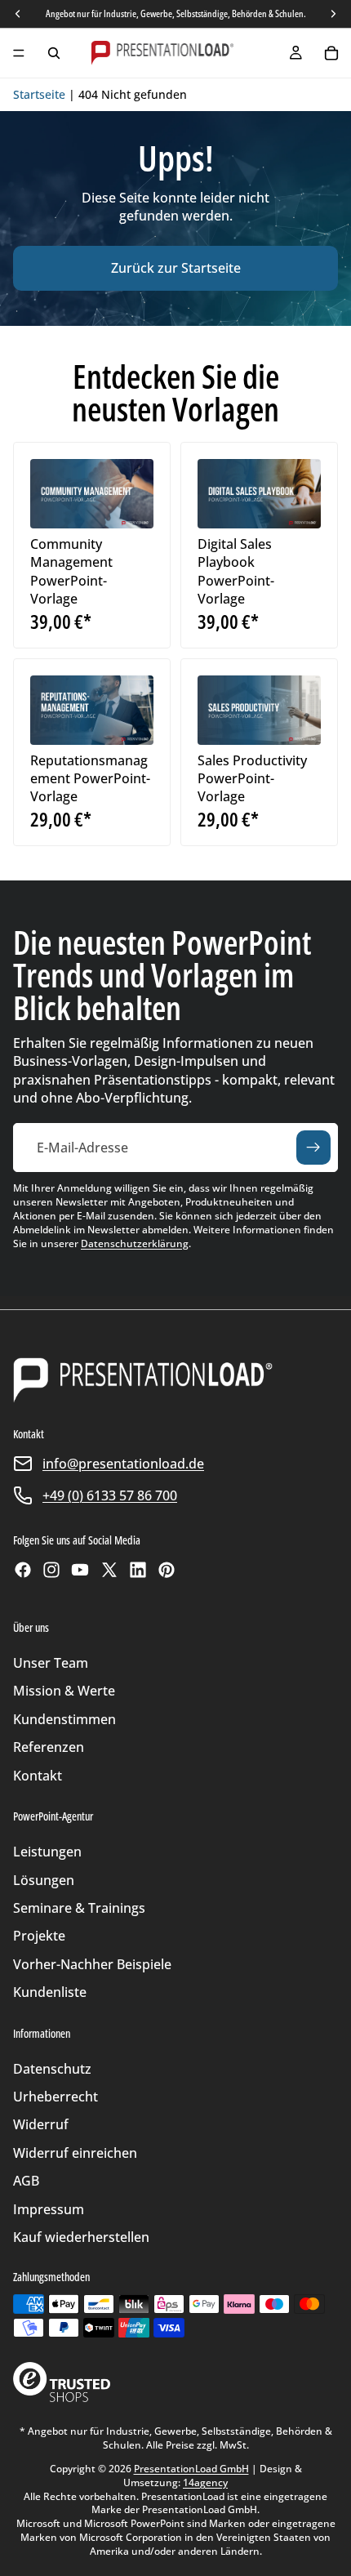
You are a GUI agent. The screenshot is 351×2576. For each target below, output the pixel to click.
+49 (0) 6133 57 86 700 (110, 1495)
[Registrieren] (313, 1148)
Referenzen (49, 1747)
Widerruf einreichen (75, 2153)
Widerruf (41, 2124)
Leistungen (47, 1852)
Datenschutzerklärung (135, 1243)
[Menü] (19, 53)
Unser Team (51, 1663)
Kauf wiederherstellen (81, 2237)
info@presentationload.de (123, 1464)
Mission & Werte (64, 1691)
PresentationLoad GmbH (191, 2469)
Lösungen (44, 1880)
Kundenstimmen (64, 1719)
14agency (205, 2482)
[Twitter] (109, 1570)
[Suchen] (54, 53)
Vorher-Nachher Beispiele (92, 1964)
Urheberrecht (56, 2097)
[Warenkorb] (331, 53)
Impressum (49, 2209)
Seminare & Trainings (79, 1908)
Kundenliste (50, 1992)
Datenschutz (52, 2069)
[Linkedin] (138, 1570)
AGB (26, 2181)
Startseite (39, 94)
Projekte (39, 1936)
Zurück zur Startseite (176, 268)
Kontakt (38, 1776)
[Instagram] (51, 1570)
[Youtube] (80, 1570)
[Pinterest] (167, 1570)
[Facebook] (23, 1570)
